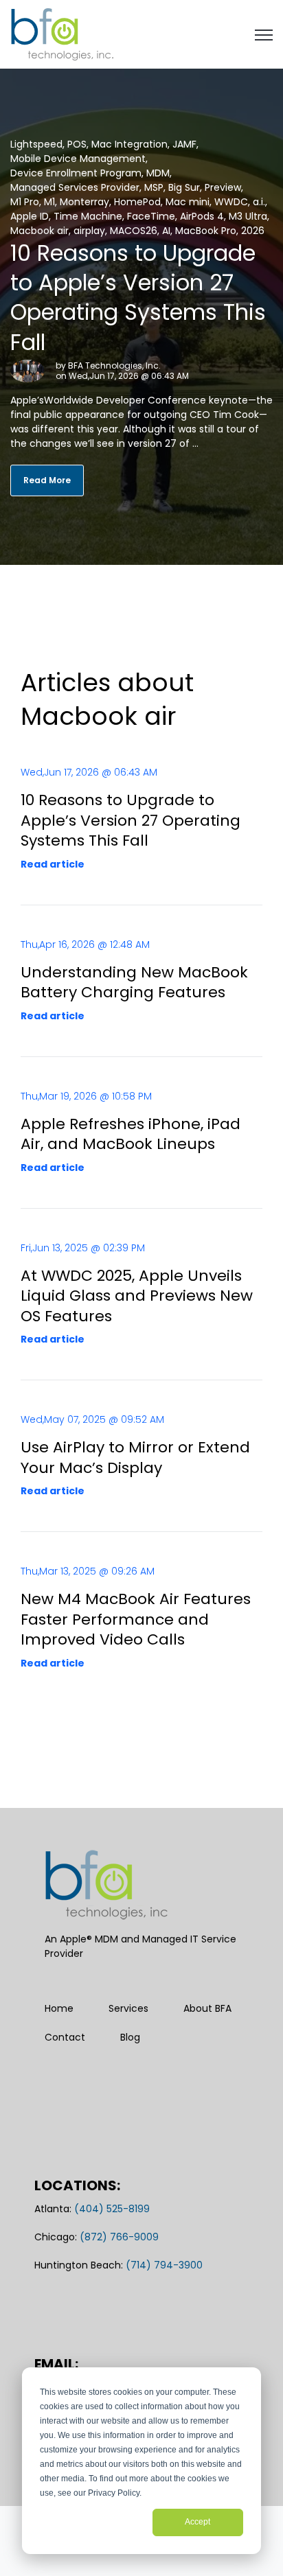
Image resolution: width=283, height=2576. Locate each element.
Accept (197, 2522)
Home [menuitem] (59, 2008)
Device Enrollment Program (76, 173)
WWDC (231, 202)
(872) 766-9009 (119, 2237)
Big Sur (184, 187)
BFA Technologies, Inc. (114, 365)
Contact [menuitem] (65, 2037)
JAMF (184, 144)
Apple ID (30, 216)
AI (166, 231)
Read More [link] (47, 480)
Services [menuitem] (128, 2008)
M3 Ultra (248, 216)
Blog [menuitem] (130, 2037)
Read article (53, 864)
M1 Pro (25, 202)
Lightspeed (36, 144)
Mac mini (188, 202)
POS (77, 144)
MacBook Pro (206, 231)
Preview (223, 187)
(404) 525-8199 (112, 2209)
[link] (62, 34)
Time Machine (88, 216)
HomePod (137, 202)
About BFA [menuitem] (207, 2008)
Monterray (84, 202)
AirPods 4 (202, 216)
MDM (158, 173)
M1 (49, 202)
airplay (89, 231)
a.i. (259, 202)
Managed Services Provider (75, 187)
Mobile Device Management (78, 159)
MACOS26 (134, 231)
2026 (253, 231)
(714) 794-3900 (164, 2265)
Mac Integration (129, 144)
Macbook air (39, 231)
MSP (154, 187)
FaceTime (151, 216)
